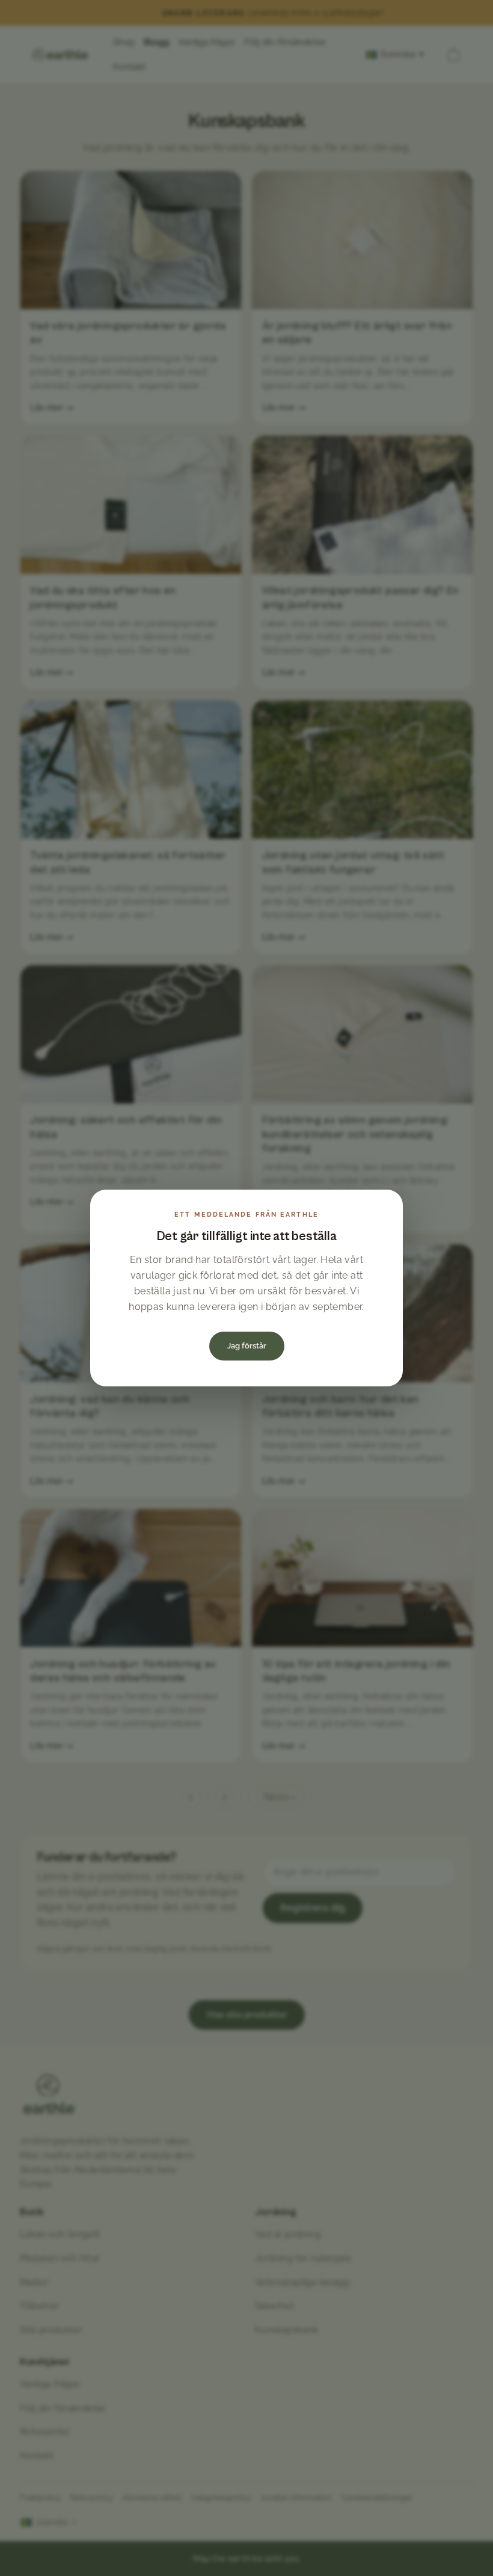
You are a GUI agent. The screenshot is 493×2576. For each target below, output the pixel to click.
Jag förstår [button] (247, 1346)
